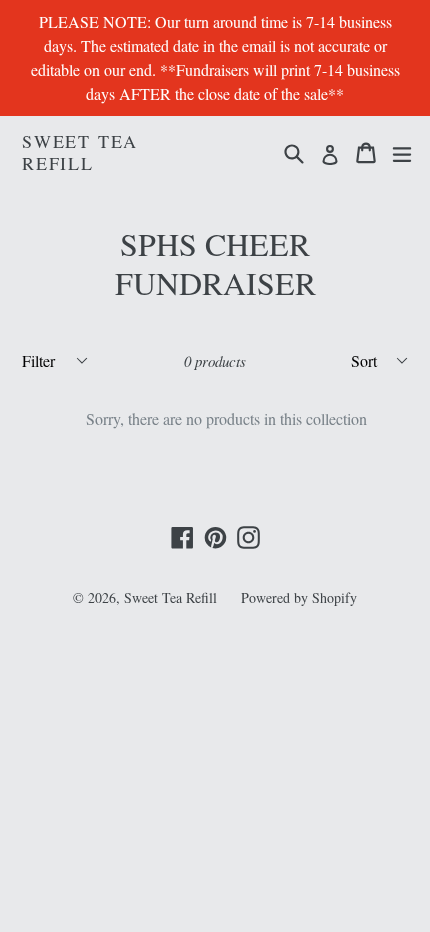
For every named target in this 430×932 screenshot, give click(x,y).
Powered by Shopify (299, 597)
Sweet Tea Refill (80, 152)
